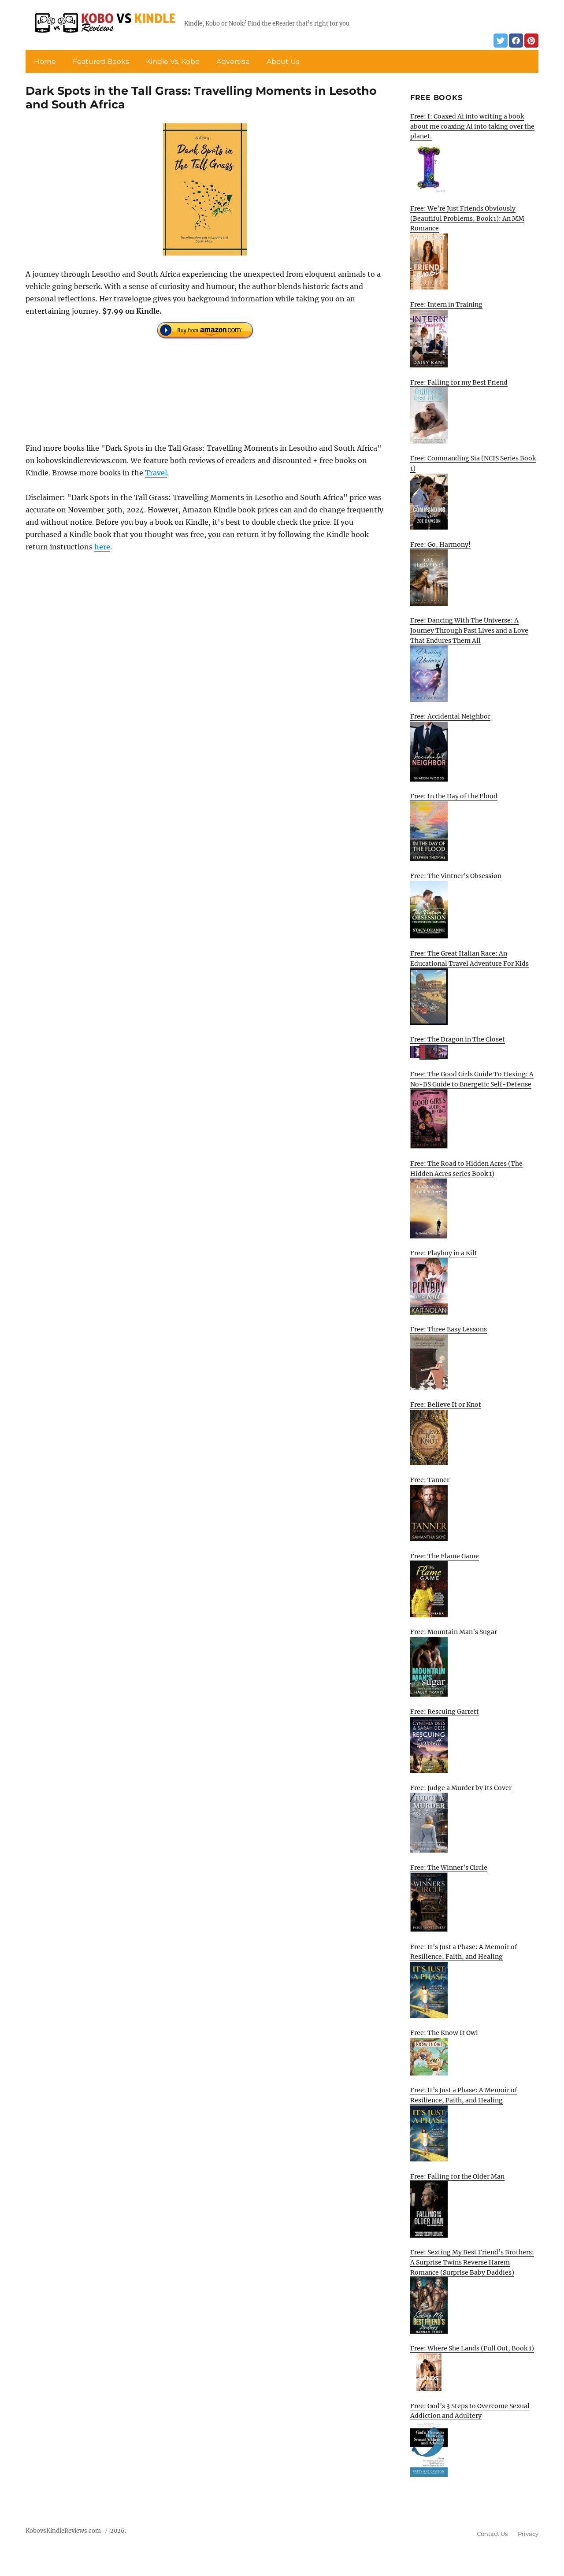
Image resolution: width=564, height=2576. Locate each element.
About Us (283, 61)
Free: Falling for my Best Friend (459, 382)
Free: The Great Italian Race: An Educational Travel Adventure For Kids (469, 958)
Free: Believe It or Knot (446, 1405)
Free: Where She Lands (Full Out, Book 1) (472, 2348)
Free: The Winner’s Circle (449, 1868)
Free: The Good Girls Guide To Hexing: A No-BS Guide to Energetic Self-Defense (472, 1079)
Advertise (233, 61)
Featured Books (101, 61)
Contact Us (492, 2534)
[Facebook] (516, 41)
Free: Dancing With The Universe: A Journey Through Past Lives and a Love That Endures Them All (469, 630)
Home (45, 61)
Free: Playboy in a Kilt (444, 1253)
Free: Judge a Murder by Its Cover (461, 1788)
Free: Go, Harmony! (440, 545)
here (102, 547)
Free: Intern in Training (446, 304)
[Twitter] (501, 41)
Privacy (528, 2534)
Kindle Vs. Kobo (173, 61)
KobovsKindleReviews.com (63, 2531)
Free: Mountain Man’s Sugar (454, 1632)
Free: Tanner (430, 1480)
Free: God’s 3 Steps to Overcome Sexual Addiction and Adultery (470, 2411)
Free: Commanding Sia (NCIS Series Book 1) (473, 463)
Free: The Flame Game (445, 1556)
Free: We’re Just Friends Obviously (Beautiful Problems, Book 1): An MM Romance (467, 218)
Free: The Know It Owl (444, 2033)
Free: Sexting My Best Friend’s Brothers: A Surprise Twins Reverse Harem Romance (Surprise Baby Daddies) (472, 2262)
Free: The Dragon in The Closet (458, 1039)
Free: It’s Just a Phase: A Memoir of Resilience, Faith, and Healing (464, 1952)
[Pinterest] (531, 41)
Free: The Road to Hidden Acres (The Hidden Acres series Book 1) (466, 1169)
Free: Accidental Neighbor (450, 716)
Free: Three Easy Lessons (449, 1329)
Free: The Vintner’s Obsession (456, 876)
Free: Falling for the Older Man (457, 2176)
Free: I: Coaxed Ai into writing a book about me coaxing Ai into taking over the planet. (472, 126)
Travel (156, 473)
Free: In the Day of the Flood (454, 796)
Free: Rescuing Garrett (445, 1712)
